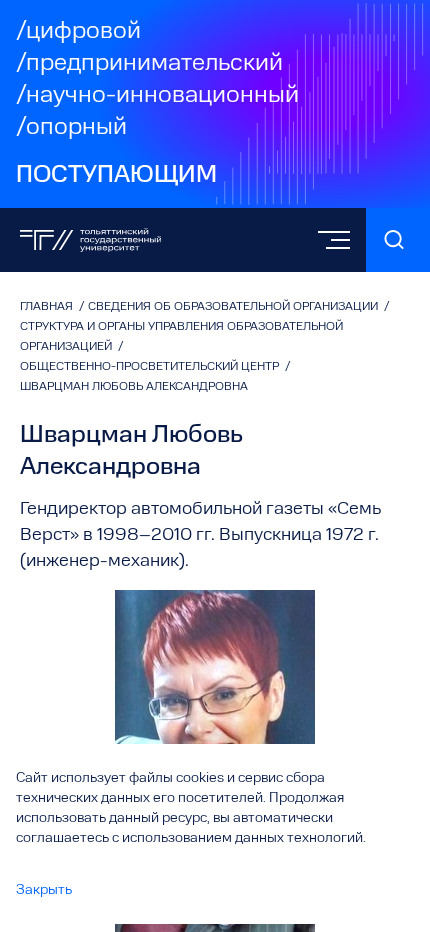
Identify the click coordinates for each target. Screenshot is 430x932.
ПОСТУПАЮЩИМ (116, 176)
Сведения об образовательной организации (234, 307)
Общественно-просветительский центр (151, 367)
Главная (48, 307)
